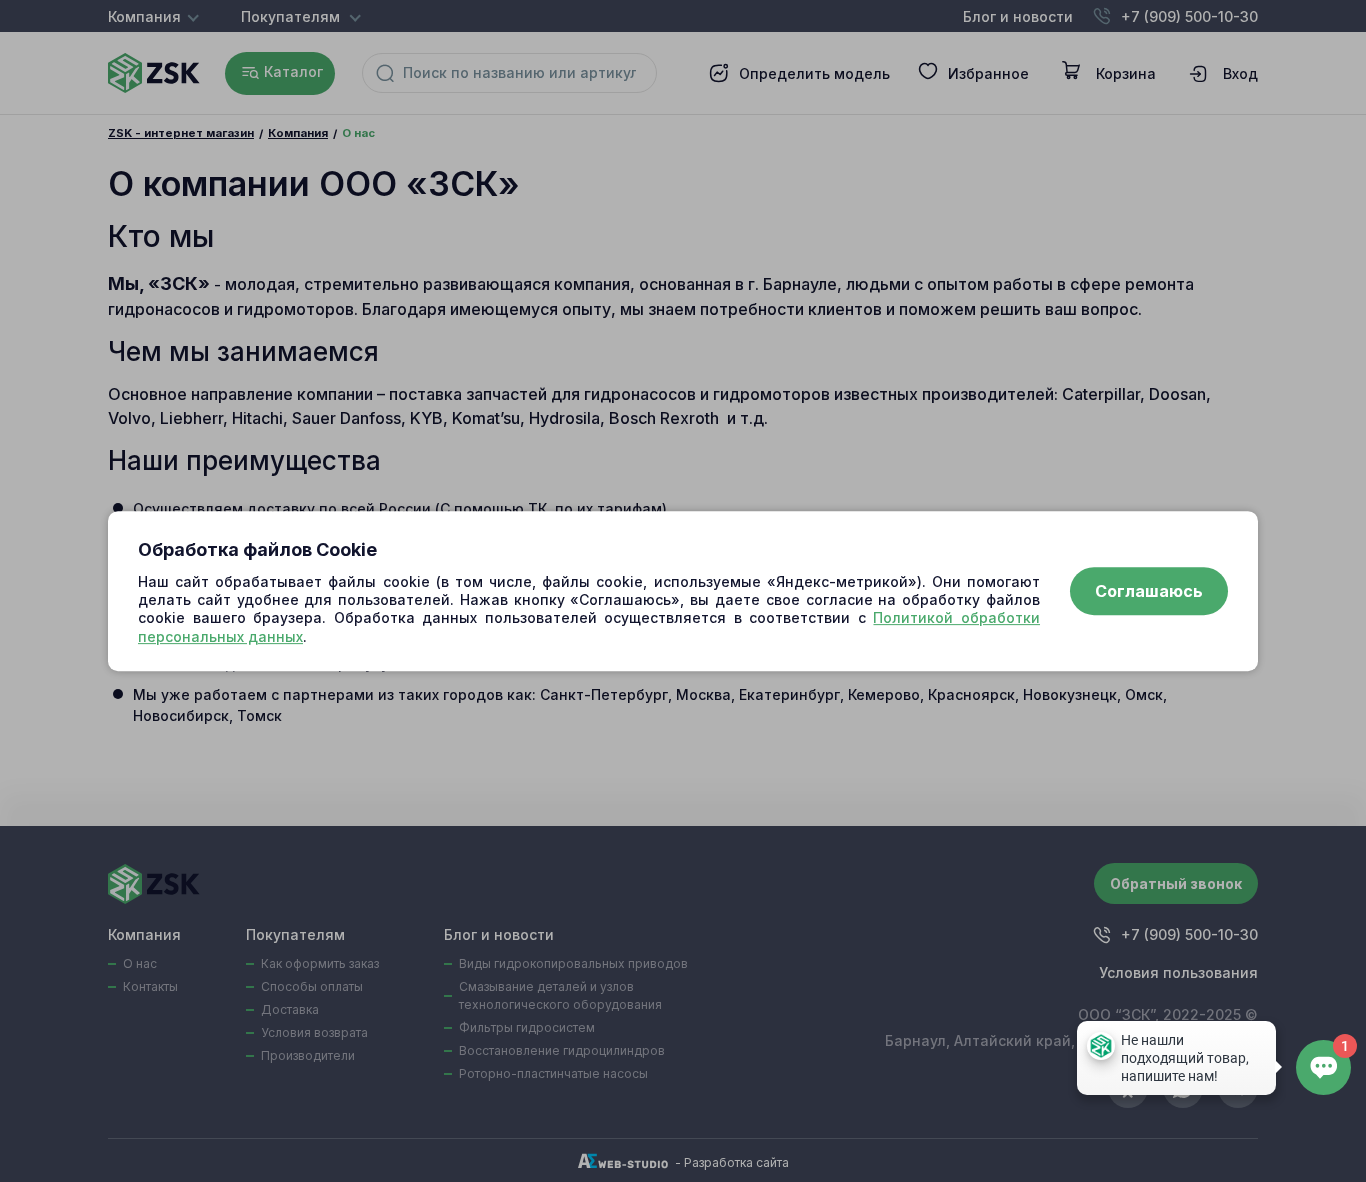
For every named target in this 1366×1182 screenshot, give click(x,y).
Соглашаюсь (1149, 591)
